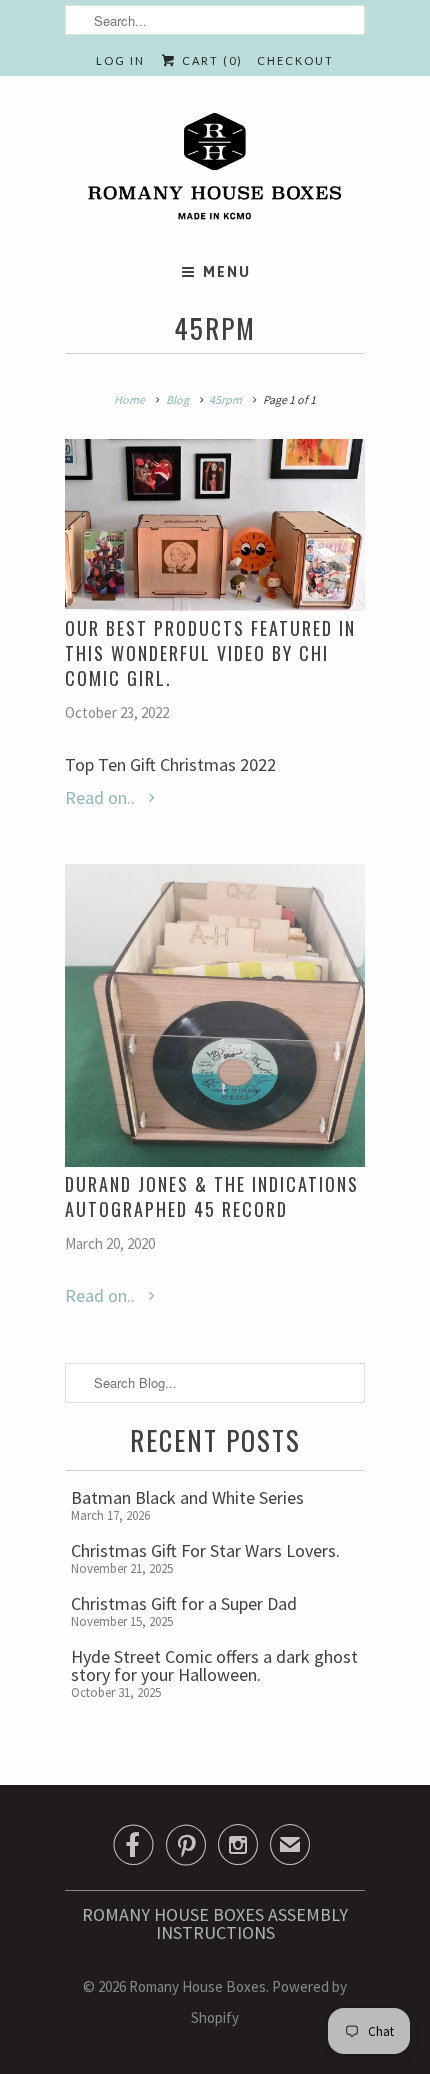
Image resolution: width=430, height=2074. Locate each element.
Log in (120, 60)
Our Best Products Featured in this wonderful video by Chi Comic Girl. (210, 653)
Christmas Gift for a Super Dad (184, 1603)
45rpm (215, 328)
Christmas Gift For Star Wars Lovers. (205, 1550)
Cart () (210, 60)
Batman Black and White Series (187, 1497)
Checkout (295, 60)
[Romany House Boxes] (215, 170)
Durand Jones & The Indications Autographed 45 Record (212, 1196)
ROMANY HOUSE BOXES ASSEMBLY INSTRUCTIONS (215, 1923)
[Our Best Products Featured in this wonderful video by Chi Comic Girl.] (215, 525)
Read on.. (102, 797)
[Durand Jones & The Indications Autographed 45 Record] (215, 1015)
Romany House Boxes (197, 1986)
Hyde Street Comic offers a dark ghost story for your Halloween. (214, 1665)
